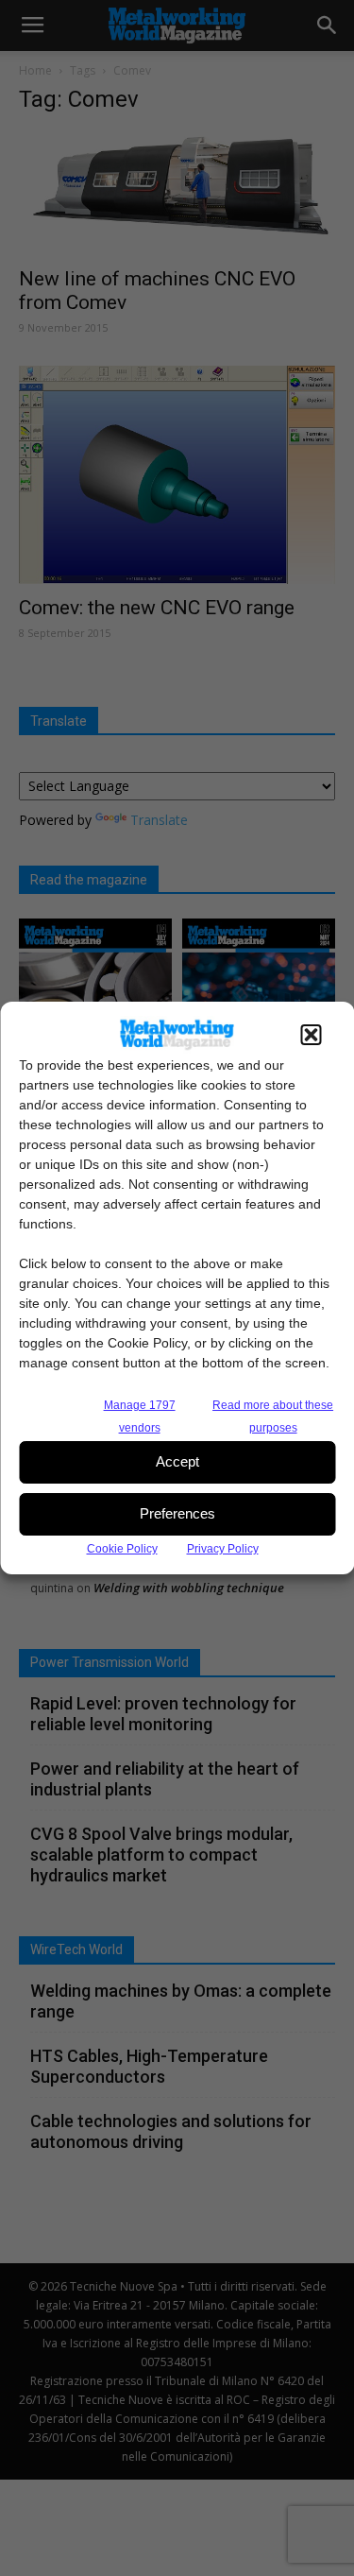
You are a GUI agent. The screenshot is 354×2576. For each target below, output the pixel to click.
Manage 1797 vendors (140, 1417)
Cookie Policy (122, 1549)
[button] (311, 1035)
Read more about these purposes (273, 1417)
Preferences (177, 1513)
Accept (177, 1461)
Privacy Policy (223, 1549)
